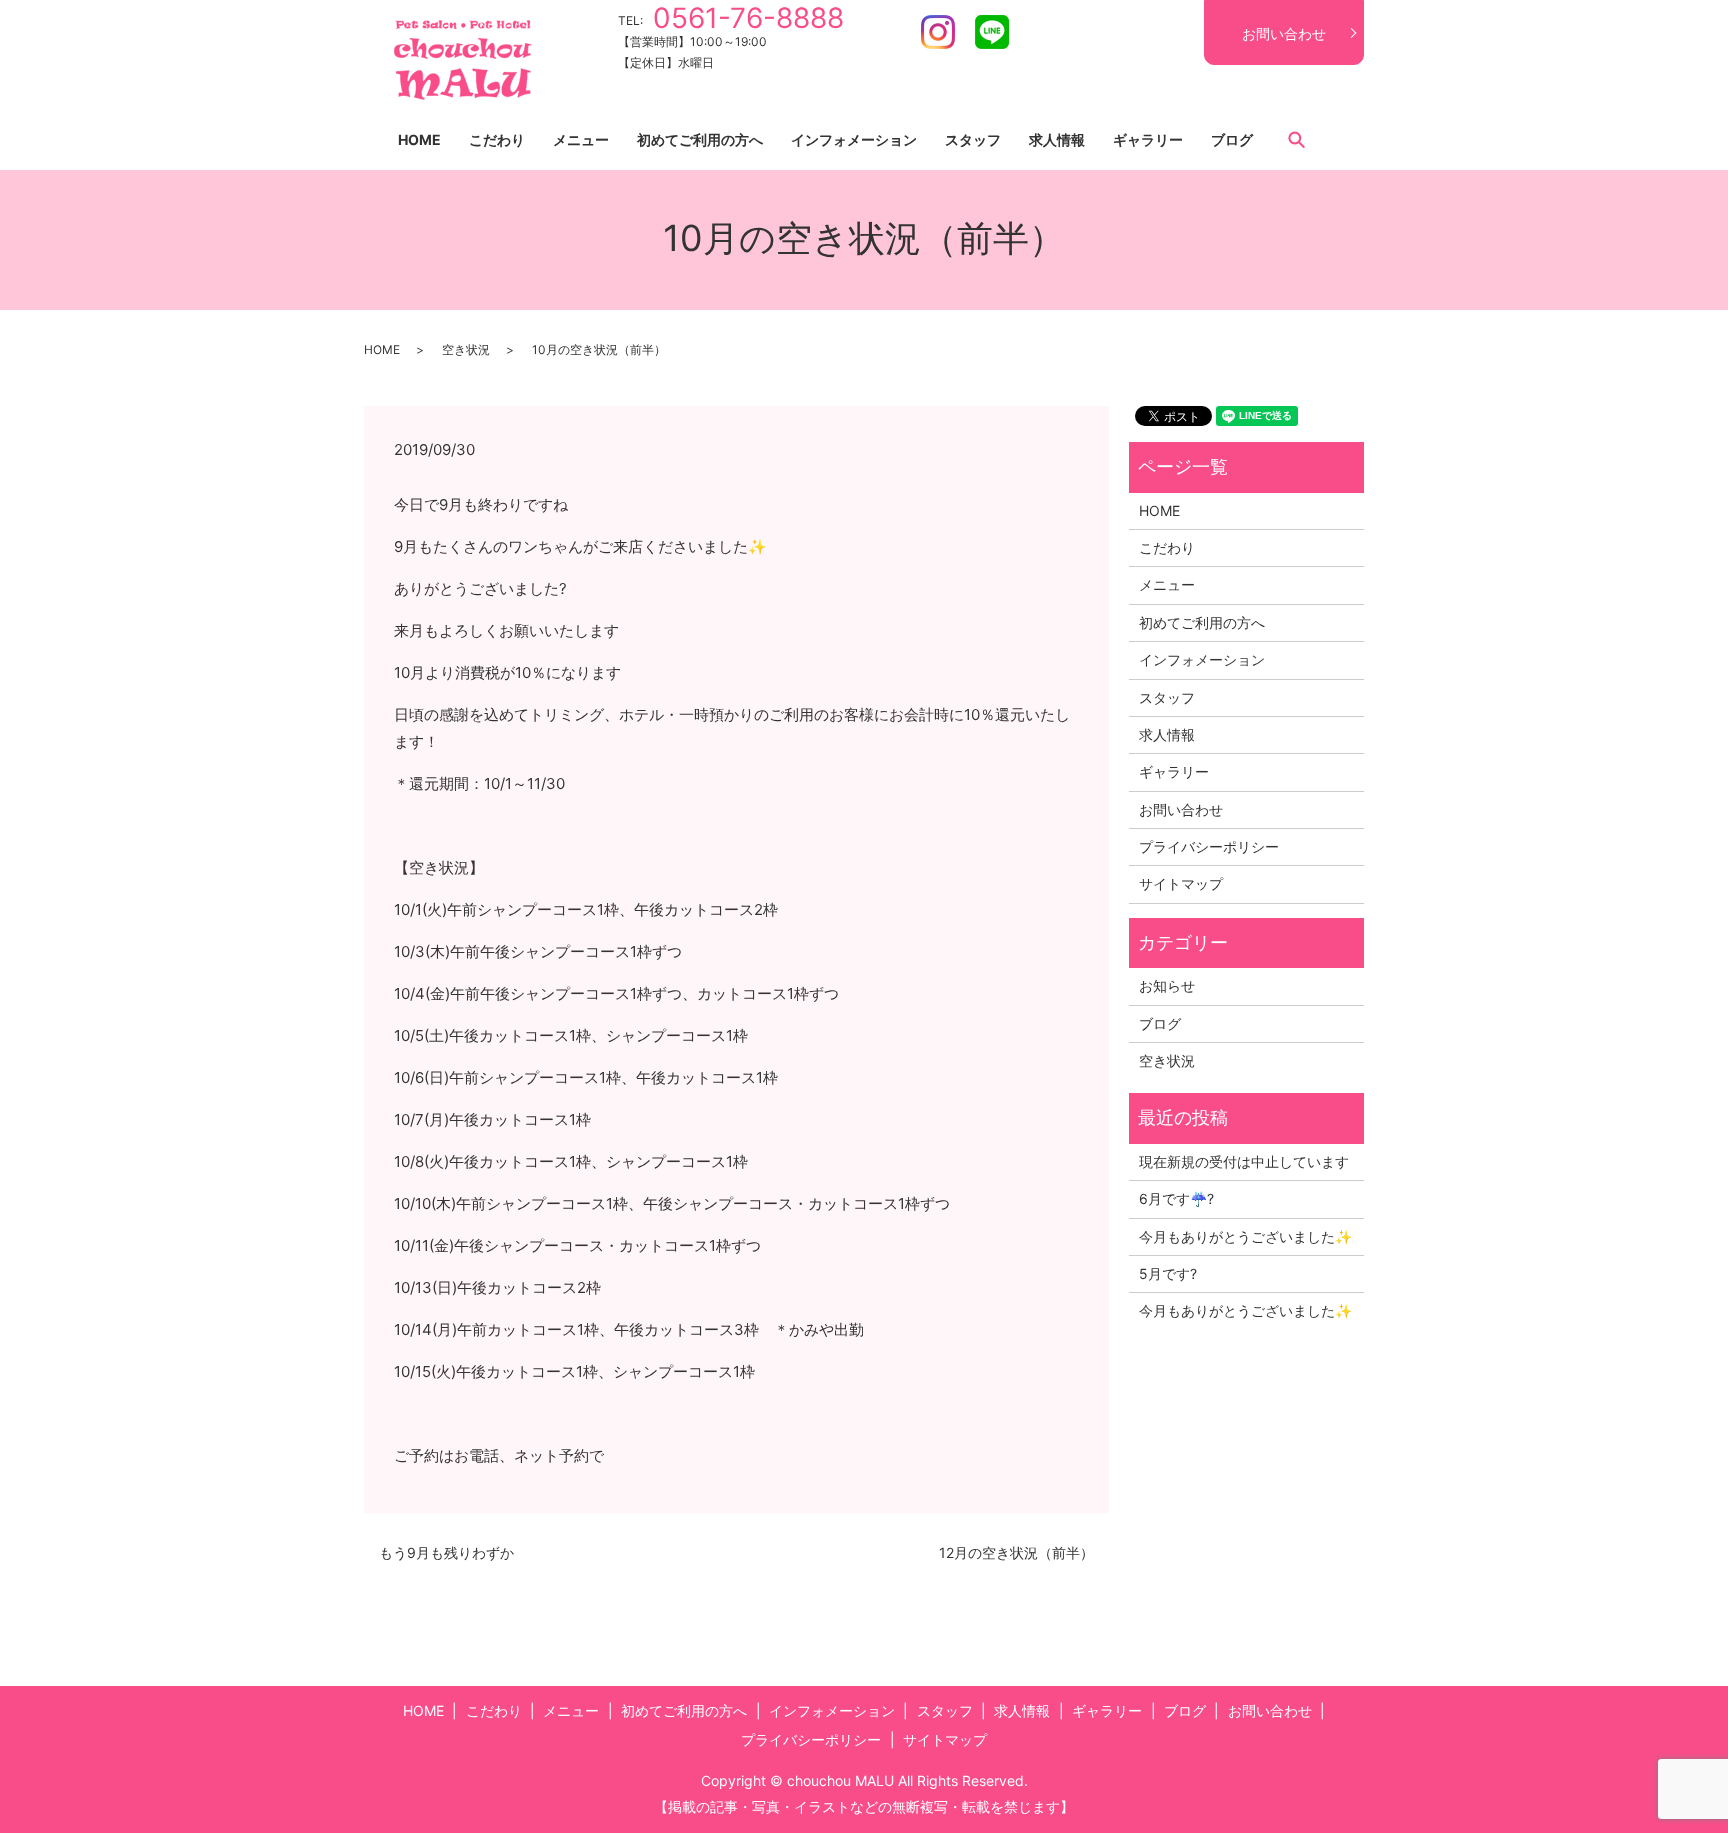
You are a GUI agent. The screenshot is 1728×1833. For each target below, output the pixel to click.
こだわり (497, 139)
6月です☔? (1176, 1198)
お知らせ (1167, 985)
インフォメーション (854, 139)
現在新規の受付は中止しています (1244, 1161)
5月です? (1168, 1273)
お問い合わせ (1284, 33)
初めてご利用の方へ (700, 139)
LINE (992, 32)
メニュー (581, 139)
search (1296, 139)
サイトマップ (1181, 883)
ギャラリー (1148, 139)
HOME (419, 139)
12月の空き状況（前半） (1016, 1552)
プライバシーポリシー (1209, 846)
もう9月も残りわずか (446, 1552)
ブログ (1232, 139)
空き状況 (466, 349)
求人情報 (1057, 139)
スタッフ (973, 139)
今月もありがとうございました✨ (1245, 1236)
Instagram (938, 32)
